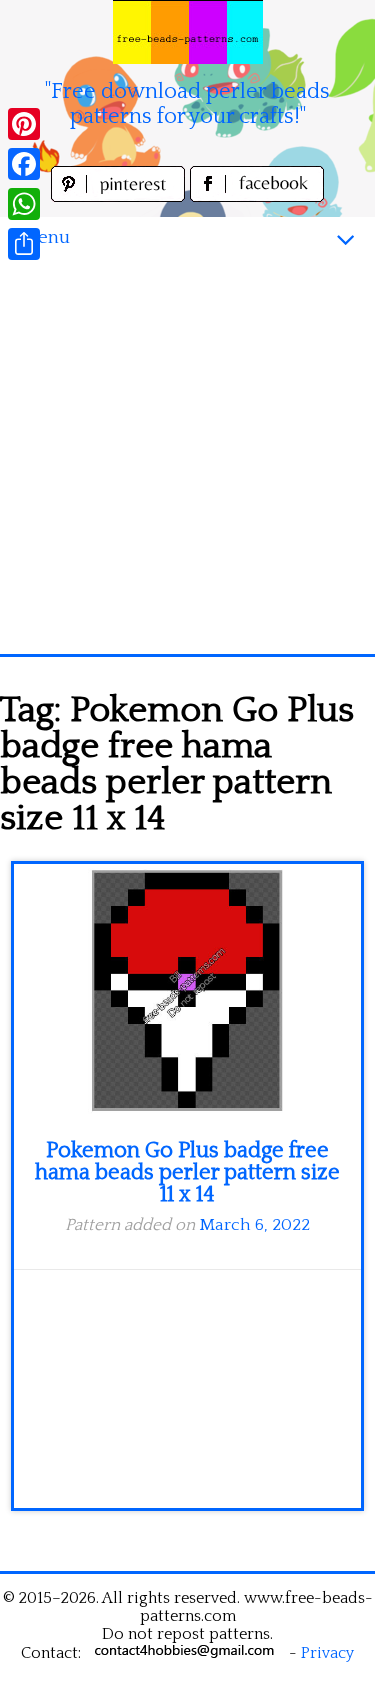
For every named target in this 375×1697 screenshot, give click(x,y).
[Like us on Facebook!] (257, 196)
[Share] (24, 244)
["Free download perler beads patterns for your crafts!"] (188, 32)
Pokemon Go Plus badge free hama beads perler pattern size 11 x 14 (187, 1172)
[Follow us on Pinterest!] (120, 196)
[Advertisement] (187, 456)
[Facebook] (24, 164)
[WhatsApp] (24, 204)
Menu (45, 237)
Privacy (327, 1653)
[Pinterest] (24, 124)
